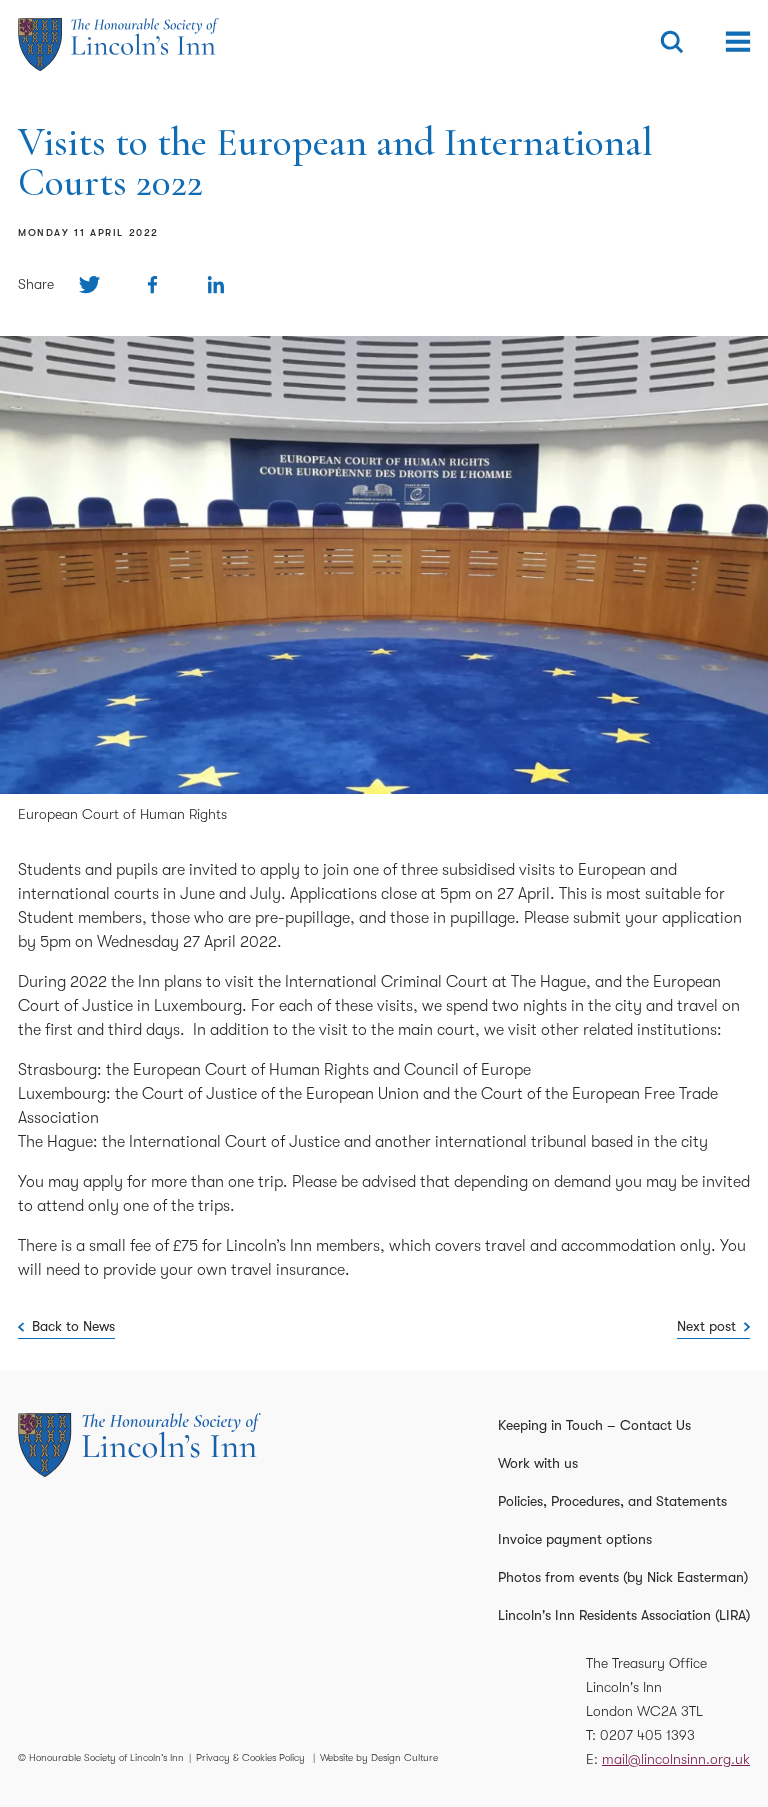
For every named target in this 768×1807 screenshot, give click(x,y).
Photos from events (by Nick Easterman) (623, 1577)
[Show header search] (672, 42)
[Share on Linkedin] (215, 284)
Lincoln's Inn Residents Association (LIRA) (624, 1615)
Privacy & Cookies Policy (250, 1757)
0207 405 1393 (647, 1735)
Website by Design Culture (379, 1757)
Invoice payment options (575, 1539)
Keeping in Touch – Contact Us (594, 1425)
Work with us (538, 1463)
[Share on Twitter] (89, 284)
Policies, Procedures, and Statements (612, 1501)
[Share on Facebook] (152, 284)
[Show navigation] (738, 42)
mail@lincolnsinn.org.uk (676, 1759)
